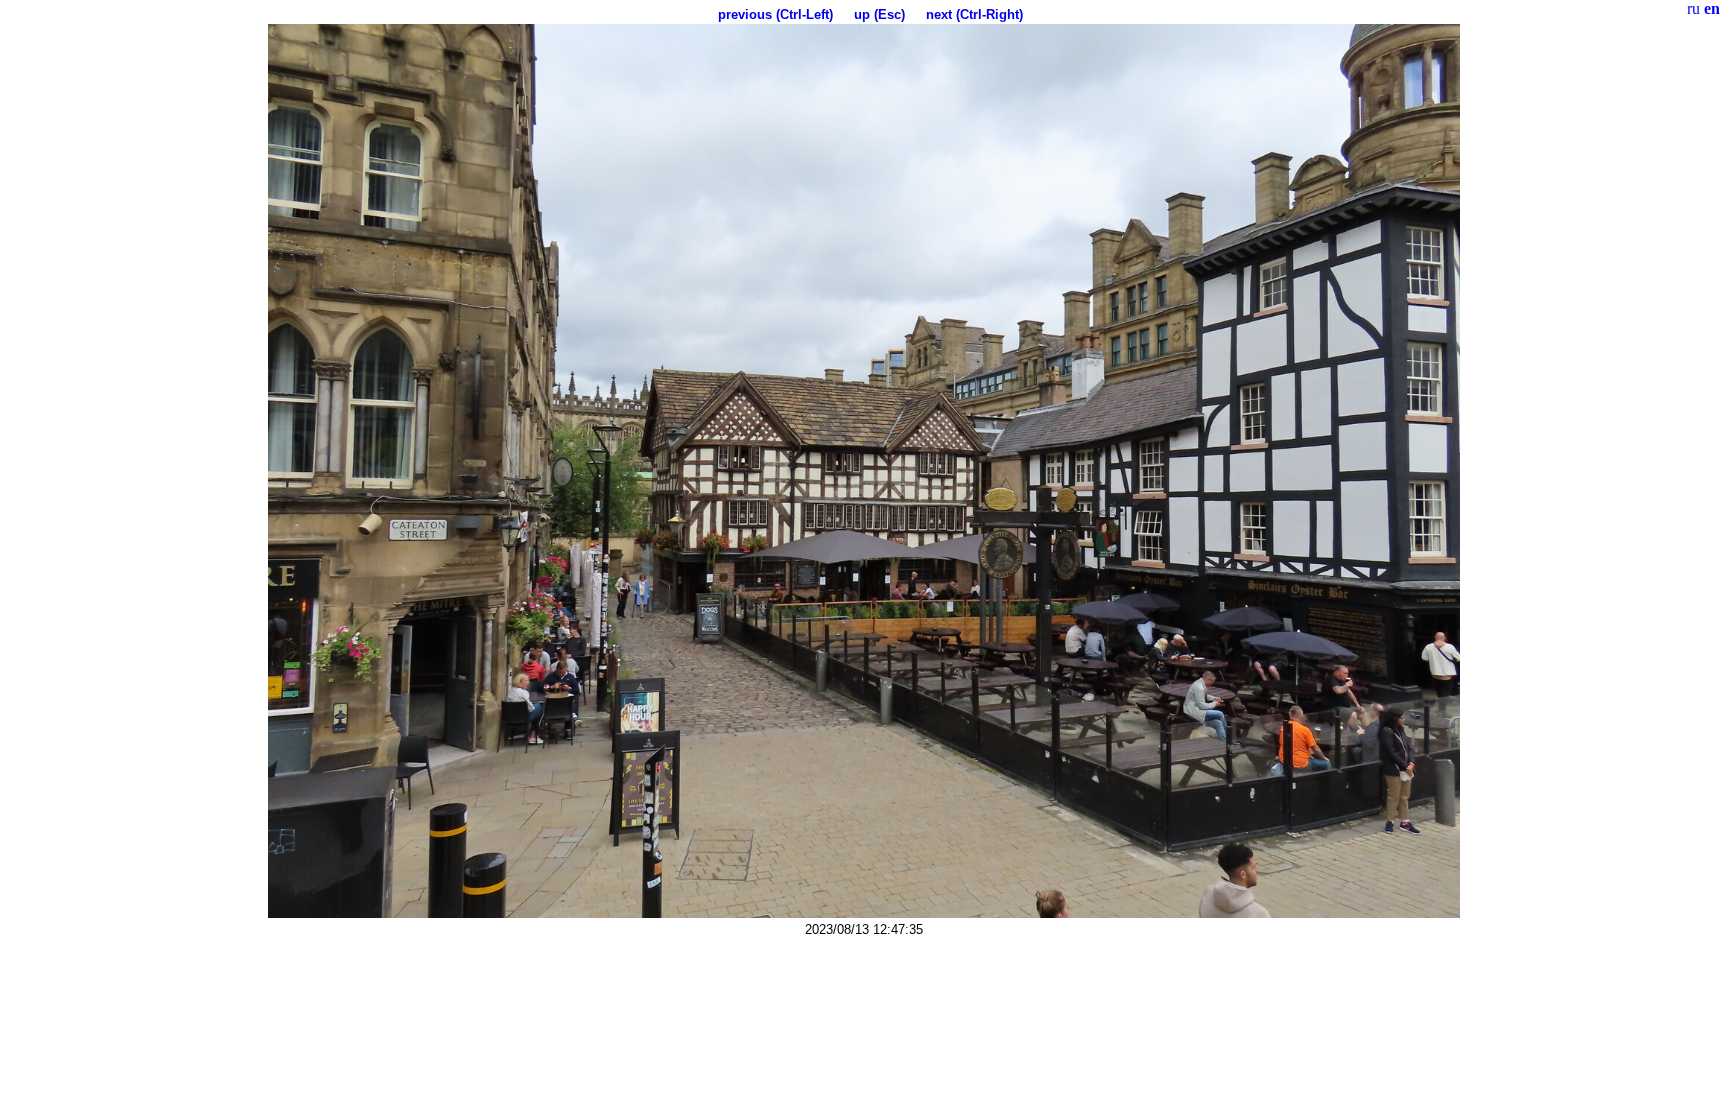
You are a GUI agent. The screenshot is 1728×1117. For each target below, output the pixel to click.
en (1712, 8)
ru (1693, 8)
